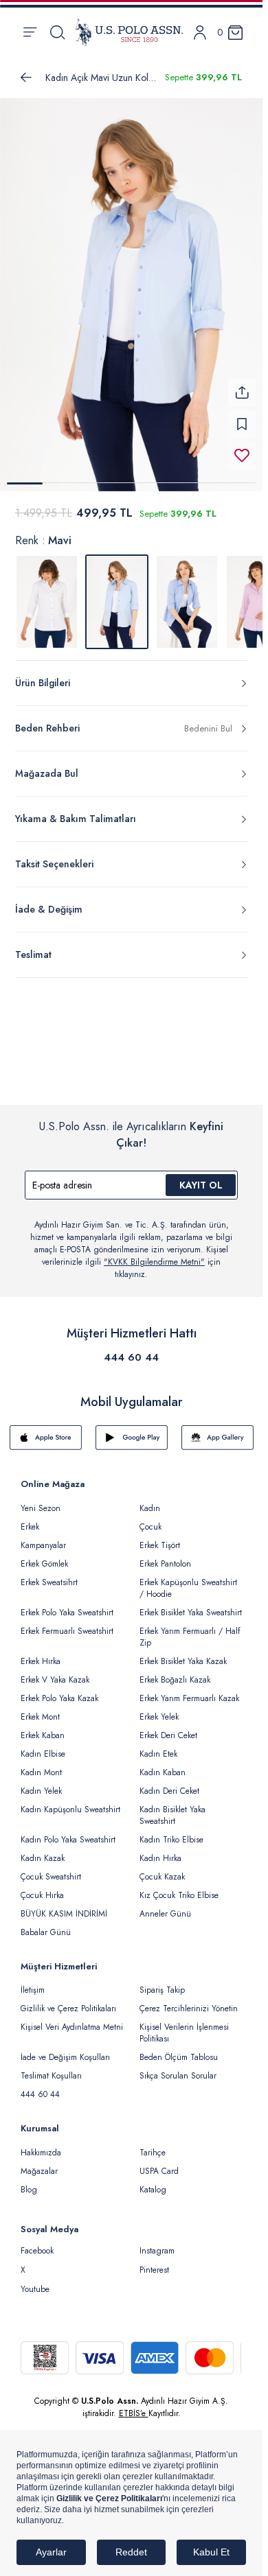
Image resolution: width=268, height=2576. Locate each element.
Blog (29, 2190)
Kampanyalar (43, 1545)
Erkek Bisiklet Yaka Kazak (183, 1661)
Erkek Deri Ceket (168, 1735)
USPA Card (159, 2171)
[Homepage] (129, 32)
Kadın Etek (158, 1754)
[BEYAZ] (47, 602)
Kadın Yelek (41, 1791)
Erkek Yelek (159, 1717)
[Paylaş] (242, 393)
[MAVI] (187, 602)
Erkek (30, 1527)
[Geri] (26, 78)
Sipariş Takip (162, 1990)
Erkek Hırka (41, 1661)
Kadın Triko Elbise (171, 1840)
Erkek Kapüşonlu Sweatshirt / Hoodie (188, 1588)
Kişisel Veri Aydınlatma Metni (72, 2027)
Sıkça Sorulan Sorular (178, 2076)
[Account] (200, 33)
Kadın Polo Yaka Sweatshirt (68, 1840)
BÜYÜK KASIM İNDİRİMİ (64, 1914)
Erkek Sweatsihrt (49, 1582)
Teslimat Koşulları (51, 2076)
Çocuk (150, 1527)
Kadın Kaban (163, 1772)
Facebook (37, 2251)
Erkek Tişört (160, 1545)
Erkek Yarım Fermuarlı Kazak (189, 1698)
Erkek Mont (40, 1717)
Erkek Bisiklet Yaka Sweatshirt (191, 1613)
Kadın (150, 1508)
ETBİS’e (134, 2413)
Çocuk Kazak (162, 1877)
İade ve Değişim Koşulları (65, 2057)
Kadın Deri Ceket (169, 1791)
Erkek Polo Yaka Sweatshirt (67, 1613)
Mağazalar (39, 2171)
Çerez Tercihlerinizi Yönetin (189, 2009)
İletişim (33, 1990)
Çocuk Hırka (42, 1895)
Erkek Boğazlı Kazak (175, 1680)
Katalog (153, 2190)
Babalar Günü (46, 1932)
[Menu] (30, 32)
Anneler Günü (165, 1914)
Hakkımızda (41, 2153)
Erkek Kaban (43, 1735)
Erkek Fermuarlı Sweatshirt (67, 1631)
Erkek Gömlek (44, 1564)
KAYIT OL (201, 1185)
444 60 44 (131, 1357)
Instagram (157, 2251)
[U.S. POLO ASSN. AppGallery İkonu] (217, 1438)
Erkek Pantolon (165, 1564)
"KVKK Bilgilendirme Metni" (154, 1262)
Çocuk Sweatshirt (51, 1877)
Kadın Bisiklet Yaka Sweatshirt (172, 1815)
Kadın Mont (41, 1772)
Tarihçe (153, 2153)
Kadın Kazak (43, 1858)
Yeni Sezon (41, 1508)
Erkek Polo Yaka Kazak (59, 1698)
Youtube (35, 2289)
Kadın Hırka (160, 1858)
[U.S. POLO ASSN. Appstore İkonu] (46, 1438)
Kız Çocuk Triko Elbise (179, 1895)
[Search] (57, 32)
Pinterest (154, 2270)
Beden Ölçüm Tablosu (179, 2057)
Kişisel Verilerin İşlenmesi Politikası (184, 2033)
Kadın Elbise (43, 1754)
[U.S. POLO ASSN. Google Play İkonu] (132, 1438)
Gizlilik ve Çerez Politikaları (68, 2009)
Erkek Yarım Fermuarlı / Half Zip (190, 1637)
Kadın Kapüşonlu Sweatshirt (70, 1810)
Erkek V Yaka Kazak (55, 1680)
